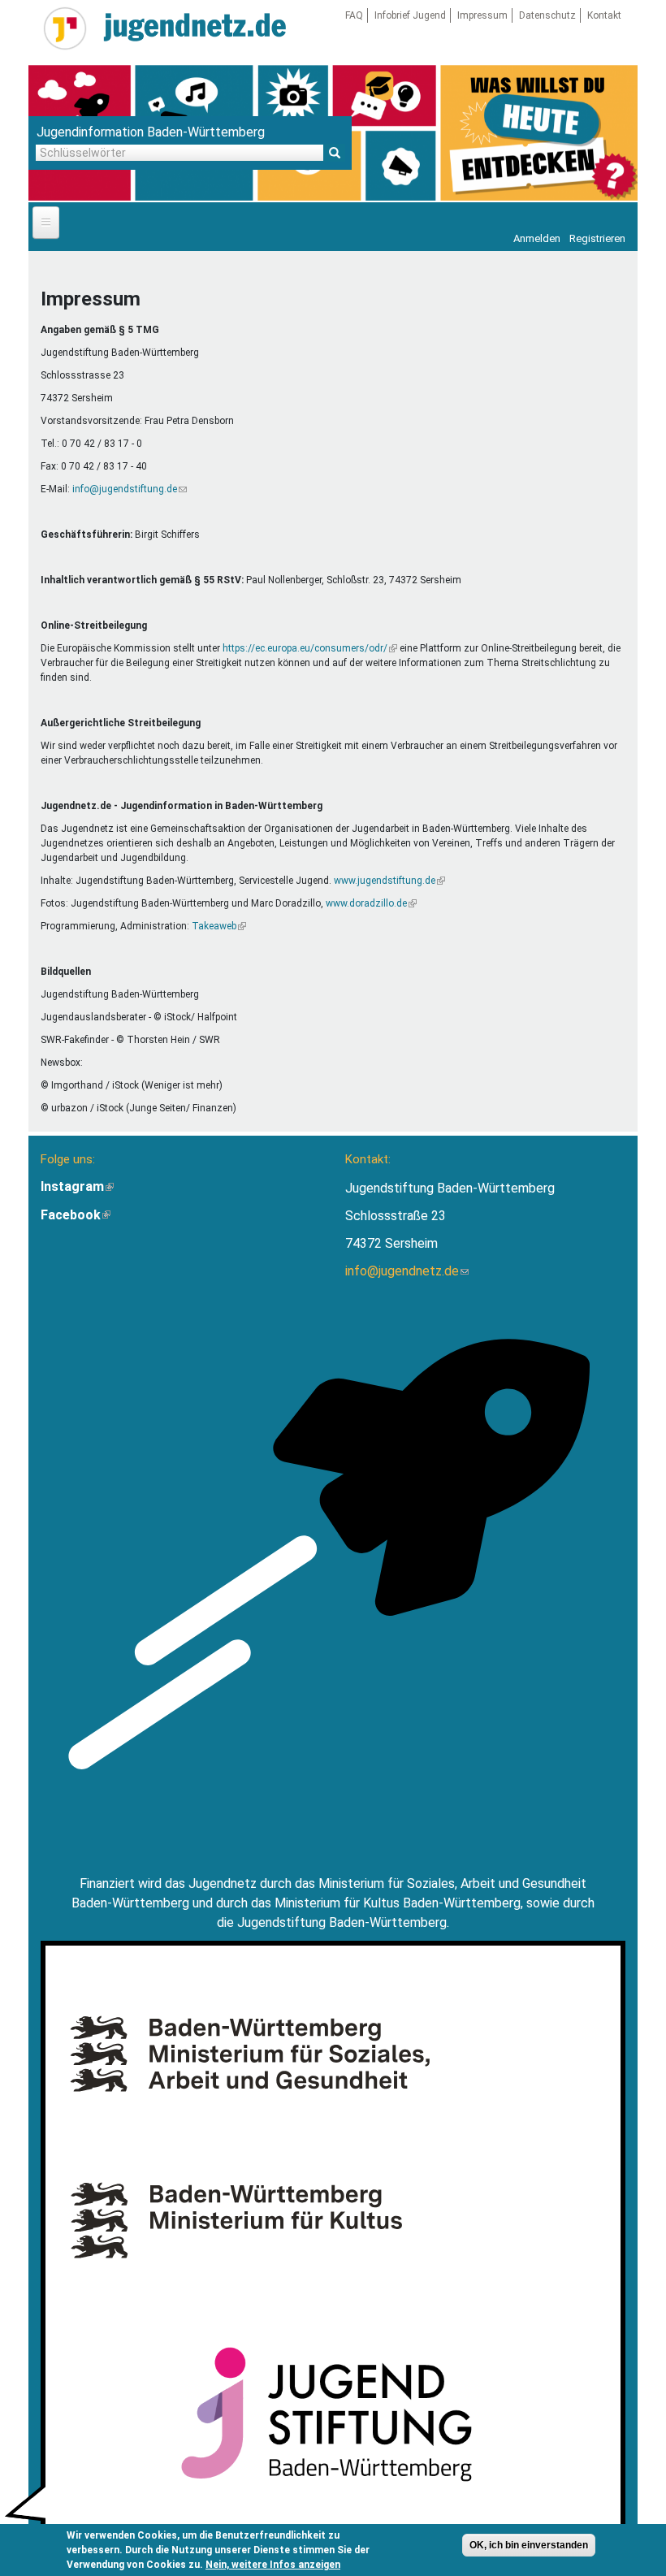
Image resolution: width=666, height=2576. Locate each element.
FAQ (354, 15)
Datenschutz (547, 15)
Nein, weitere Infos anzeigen (273, 2565)
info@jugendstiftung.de (130, 489)
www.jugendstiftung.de (389, 881)
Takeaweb (219, 926)
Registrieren (597, 238)
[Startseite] (65, 28)
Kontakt (604, 15)
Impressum (482, 15)
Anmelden (537, 238)
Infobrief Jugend (410, 15)
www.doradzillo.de (371, 903)
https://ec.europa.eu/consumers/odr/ (310, 648)
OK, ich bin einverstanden (529, 2545)
